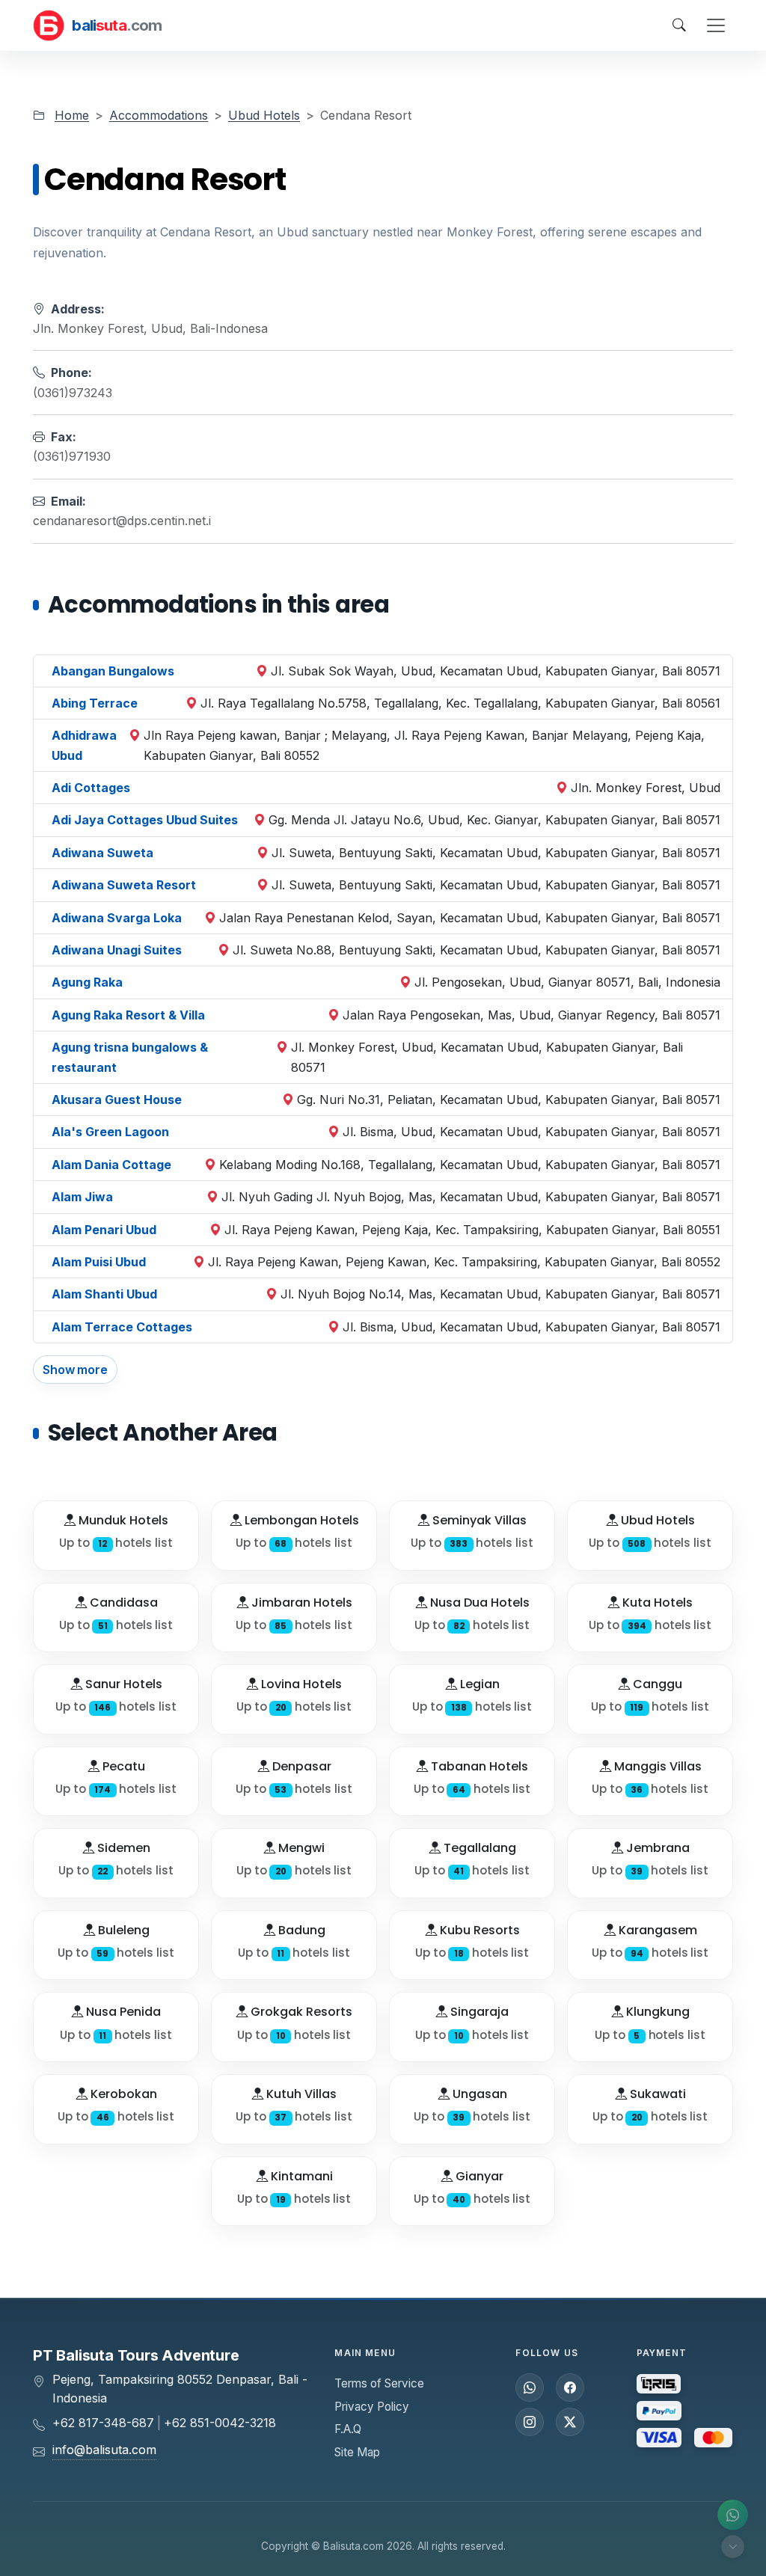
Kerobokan (122, 2094)
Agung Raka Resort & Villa (128, 1015)
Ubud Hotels (264, 115)
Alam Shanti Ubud (104, 1294)
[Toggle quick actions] (733, 2546)
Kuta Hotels (656, 1603)
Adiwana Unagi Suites (117, 950)
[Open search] (679, 25)
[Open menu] (716, 25)
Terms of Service (379, 2383)
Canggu (656, 1684)
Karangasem (656, 1930)
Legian (478, 1684)
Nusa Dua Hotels (478, 1603)
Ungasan (478, 2094)
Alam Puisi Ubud (99, 1262)
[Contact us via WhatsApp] (733, 2515)
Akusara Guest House (117, 1100)
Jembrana (656, 1848)
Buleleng (122, 1930)
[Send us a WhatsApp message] (530, 2388)
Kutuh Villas (300, 2094)
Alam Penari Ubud (104, 1230)
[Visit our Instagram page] (530, 2422)
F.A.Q (348, 2429)
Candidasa (122, 1603)
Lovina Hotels (300, 1684)
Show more (75, 1370)
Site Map (357, 2452)
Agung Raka (87, 982)
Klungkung (656, 2012)
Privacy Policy (372, 2407)
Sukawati (656, 2094)
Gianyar (478, 2176)
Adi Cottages (91, 788)
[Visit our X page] (570, 2422)
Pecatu (122, 1766)
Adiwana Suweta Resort (124, 885)
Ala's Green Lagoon (110, 1132)
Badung (300, 1930)
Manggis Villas (656, 1766)
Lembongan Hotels (300, 1520)
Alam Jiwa (82, 1197)
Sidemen (122, 1848)
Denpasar (300, 1766)
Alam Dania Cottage (111, 1165)
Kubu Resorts (478, 1930)
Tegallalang (478, 1848)
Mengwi (300, 1848)
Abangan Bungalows (113, 671)
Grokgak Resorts (300, 2012)
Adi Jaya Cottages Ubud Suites (145, 820)
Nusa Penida (122, 2012)
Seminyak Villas (478, 1520)
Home (72, 115)
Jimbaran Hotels (300, 1603)
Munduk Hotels (122, 1520)
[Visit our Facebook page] (570, 2388)
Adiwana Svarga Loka (117, 918)
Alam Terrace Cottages (122, 1327)
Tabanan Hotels (478, 1766)
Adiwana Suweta (102, 853)
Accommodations (159, 115)
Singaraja (478, 2012)
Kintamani (300, 2176)
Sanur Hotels (122, 1684)
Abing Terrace (95, 703)
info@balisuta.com (104, 2450)
